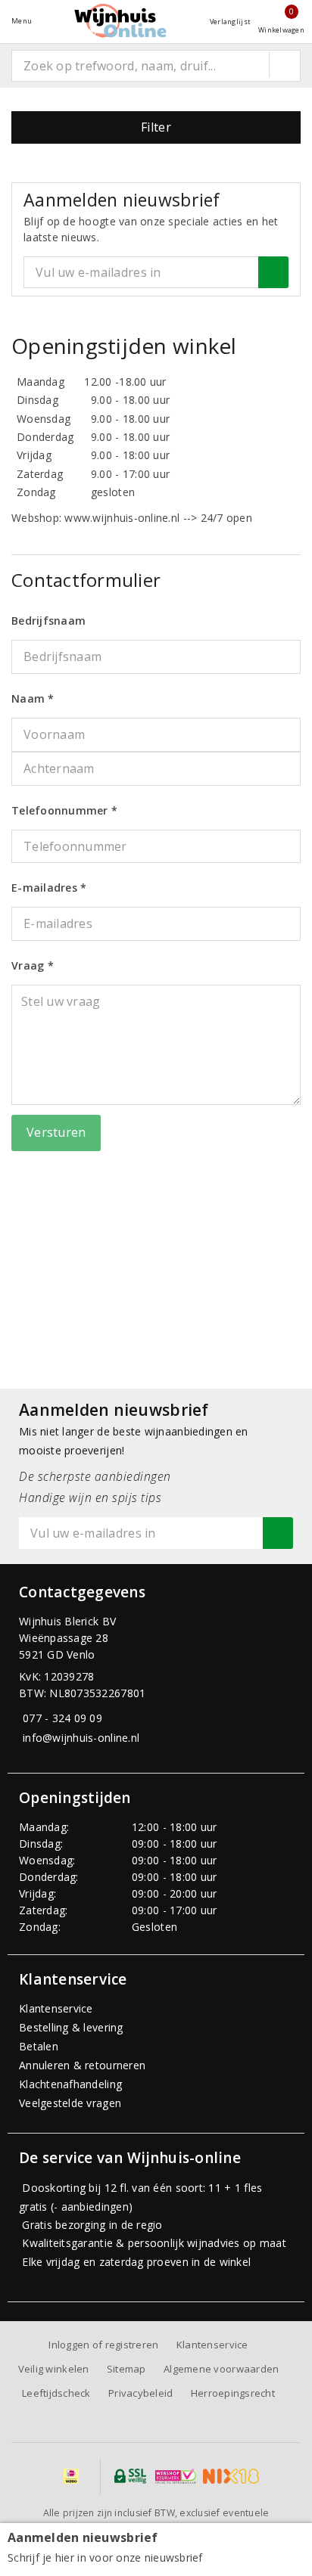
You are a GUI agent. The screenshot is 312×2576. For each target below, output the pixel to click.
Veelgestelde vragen (70, 2103)
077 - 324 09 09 (62, 1718)
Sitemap (126, 2369)
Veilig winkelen (54, 2369)
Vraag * (33, 965)
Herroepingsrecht (233, 2393)
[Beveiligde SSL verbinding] (175, 2476)
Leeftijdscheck (56, 2393)
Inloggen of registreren (103, 2345)
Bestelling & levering (71, 2027)
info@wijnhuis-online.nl (81, 1738)
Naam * (33, 698)
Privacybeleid (140, 2393)
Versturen (56, 1132)
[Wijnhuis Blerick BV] (120, 21)
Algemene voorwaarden (221, 2369)
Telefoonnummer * (64, 810)
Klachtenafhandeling (70, 2084)
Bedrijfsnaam (48, 621)
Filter (156, 127)
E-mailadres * (49, 888)
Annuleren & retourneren (82, 2065)
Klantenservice (56, 2008)
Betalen (39, 2046)
